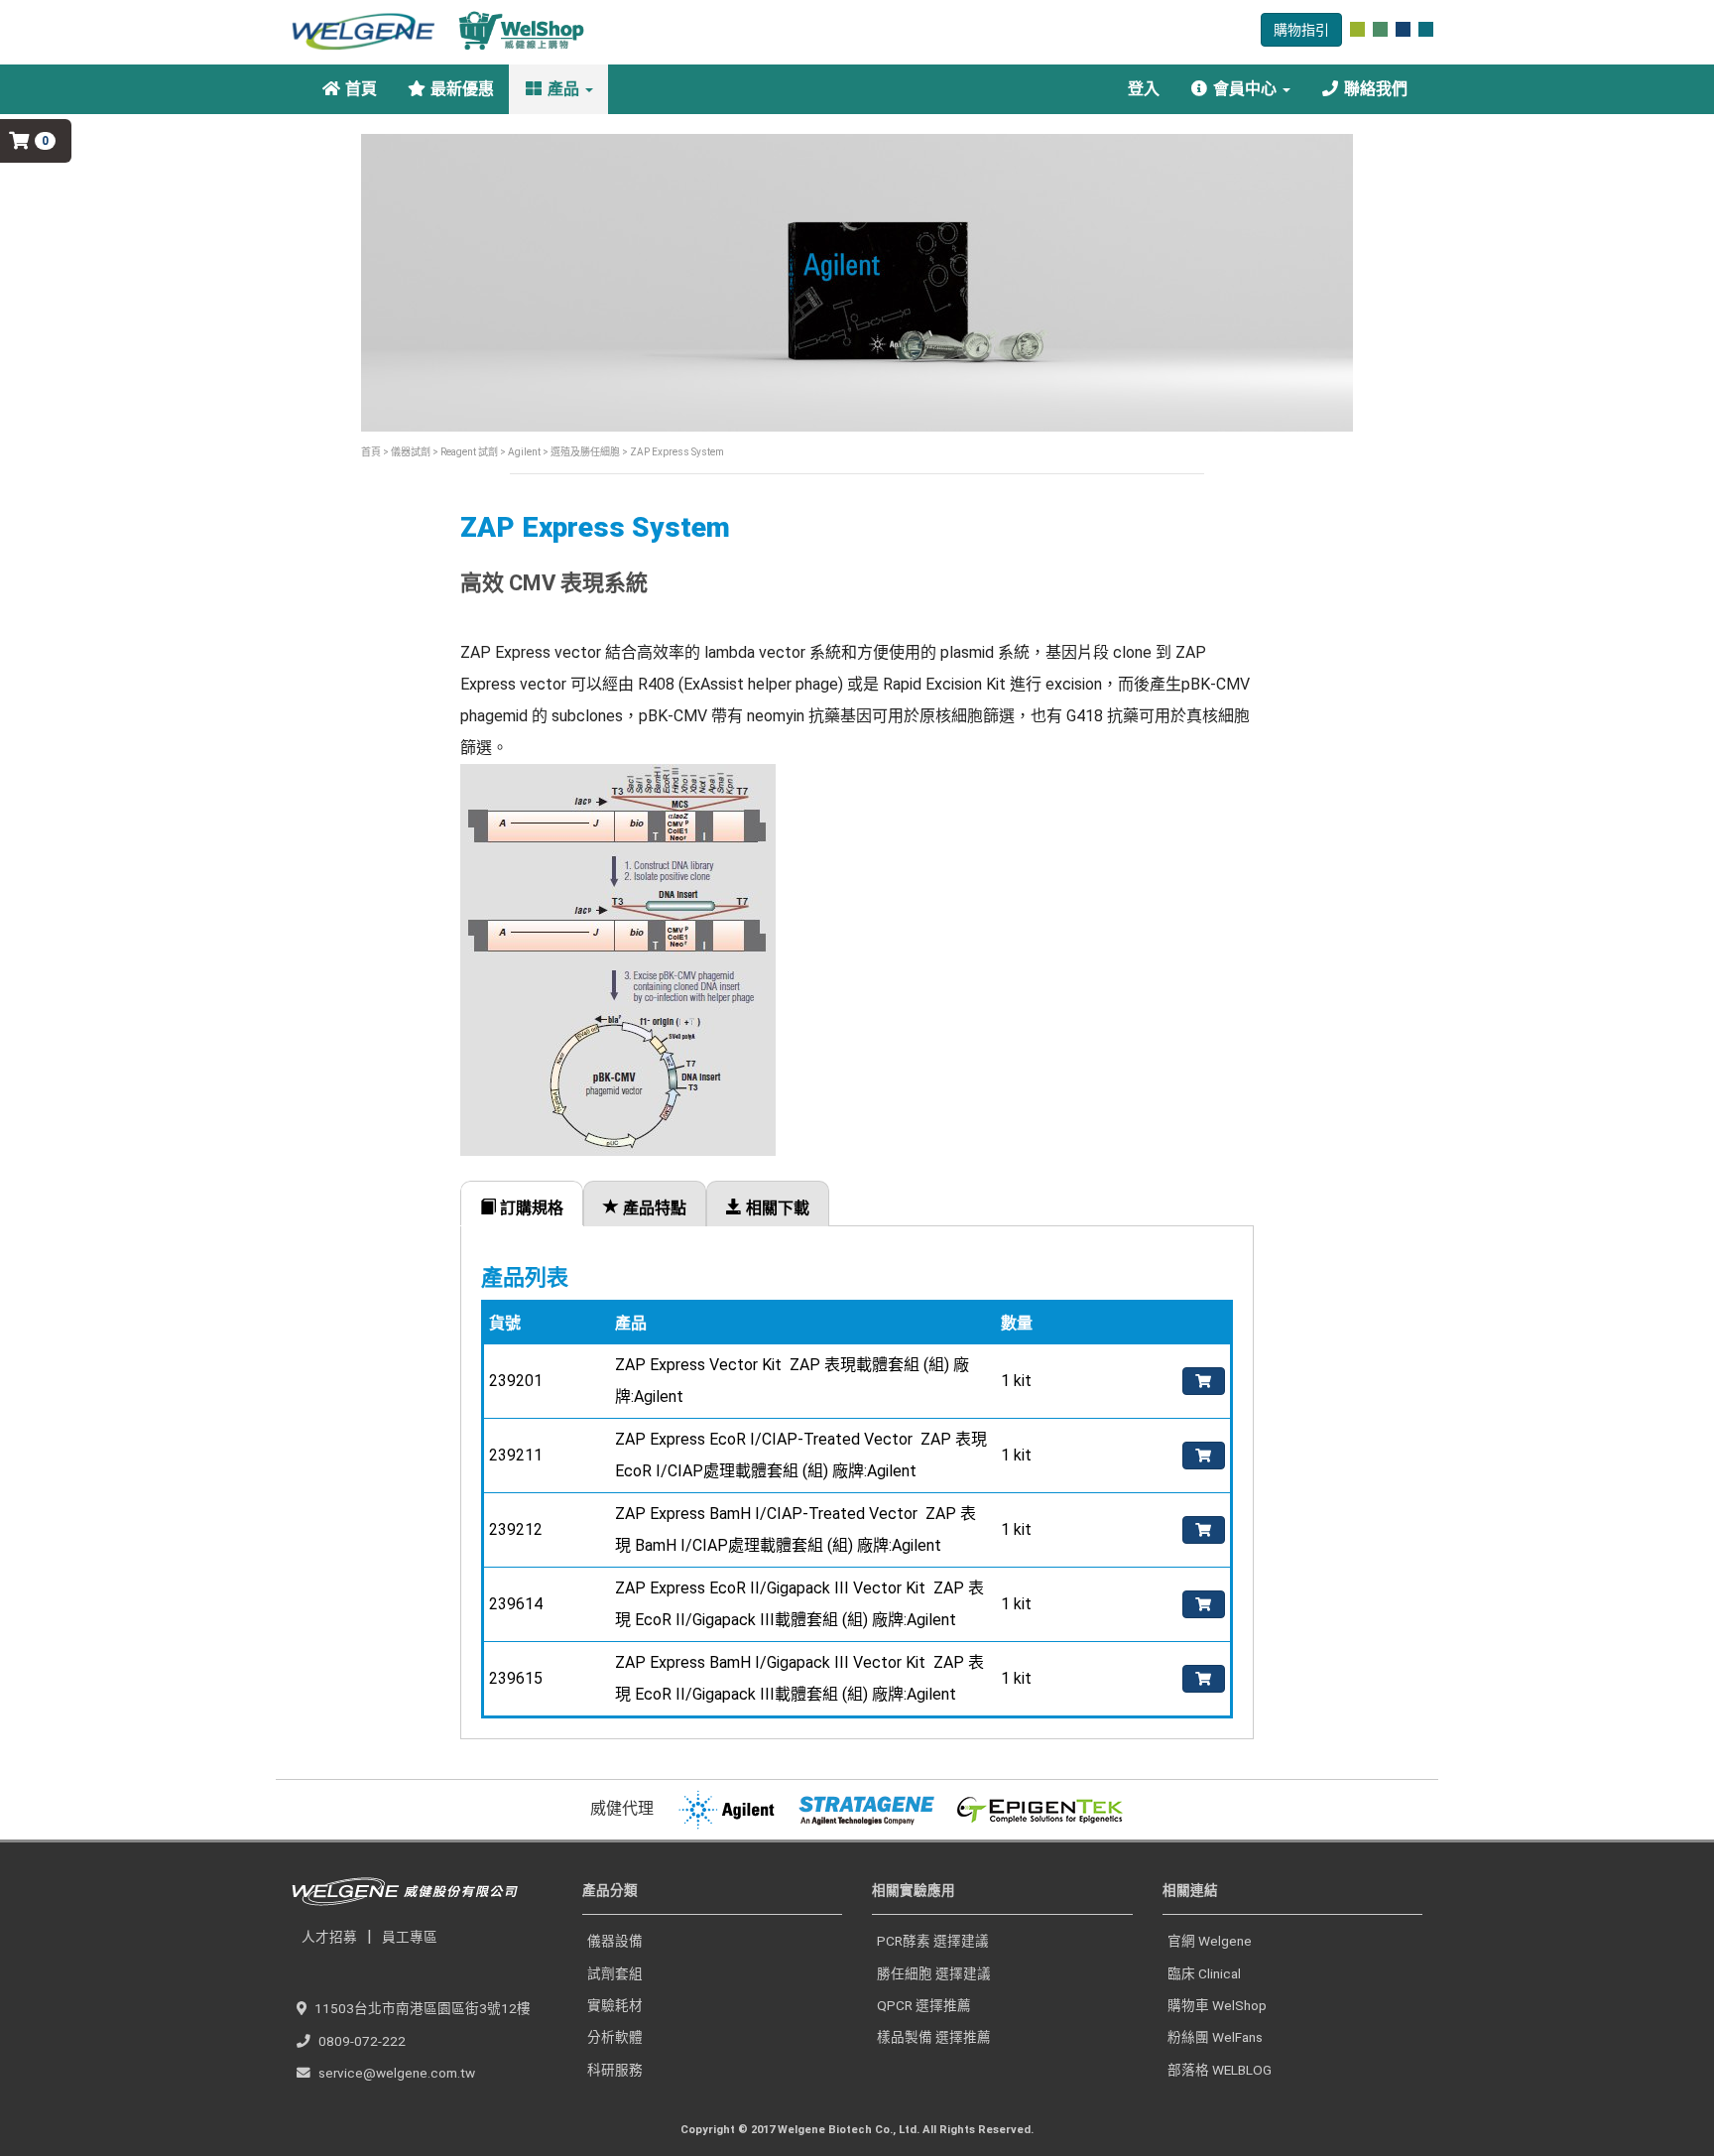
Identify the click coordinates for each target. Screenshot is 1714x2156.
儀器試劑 (411, 452)
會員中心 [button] (1245, 89)
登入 (1142, 89)
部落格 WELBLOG (1220, 2070)
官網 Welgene (1210, 1941)
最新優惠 (460, 89)
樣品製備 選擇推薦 (934, 2037)
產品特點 (653, 1208)
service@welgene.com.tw (397, 2073)
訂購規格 (530, 1208)
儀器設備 (615, 1941)
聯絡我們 (1374, 89)
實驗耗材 (615, 2005)
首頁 (359, 89)
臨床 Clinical (1204, 1973)
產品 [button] (563, 89)
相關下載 (776, 1208)
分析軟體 (615, 2037)
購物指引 (1301, 30)
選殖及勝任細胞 (584, 452)
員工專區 (410, 1937)
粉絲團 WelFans (1215, 2037)
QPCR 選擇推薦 (924, 2005)
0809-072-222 (362, 2041)
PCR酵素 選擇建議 (933, 1941)
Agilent (524, 452)
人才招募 (329, 1937)
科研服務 (615, 2070)
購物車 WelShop (1217, 2005)
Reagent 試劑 (468, 452)
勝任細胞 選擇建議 (934, 1973)
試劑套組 (615, 1973)
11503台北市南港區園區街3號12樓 (423, 2008)
